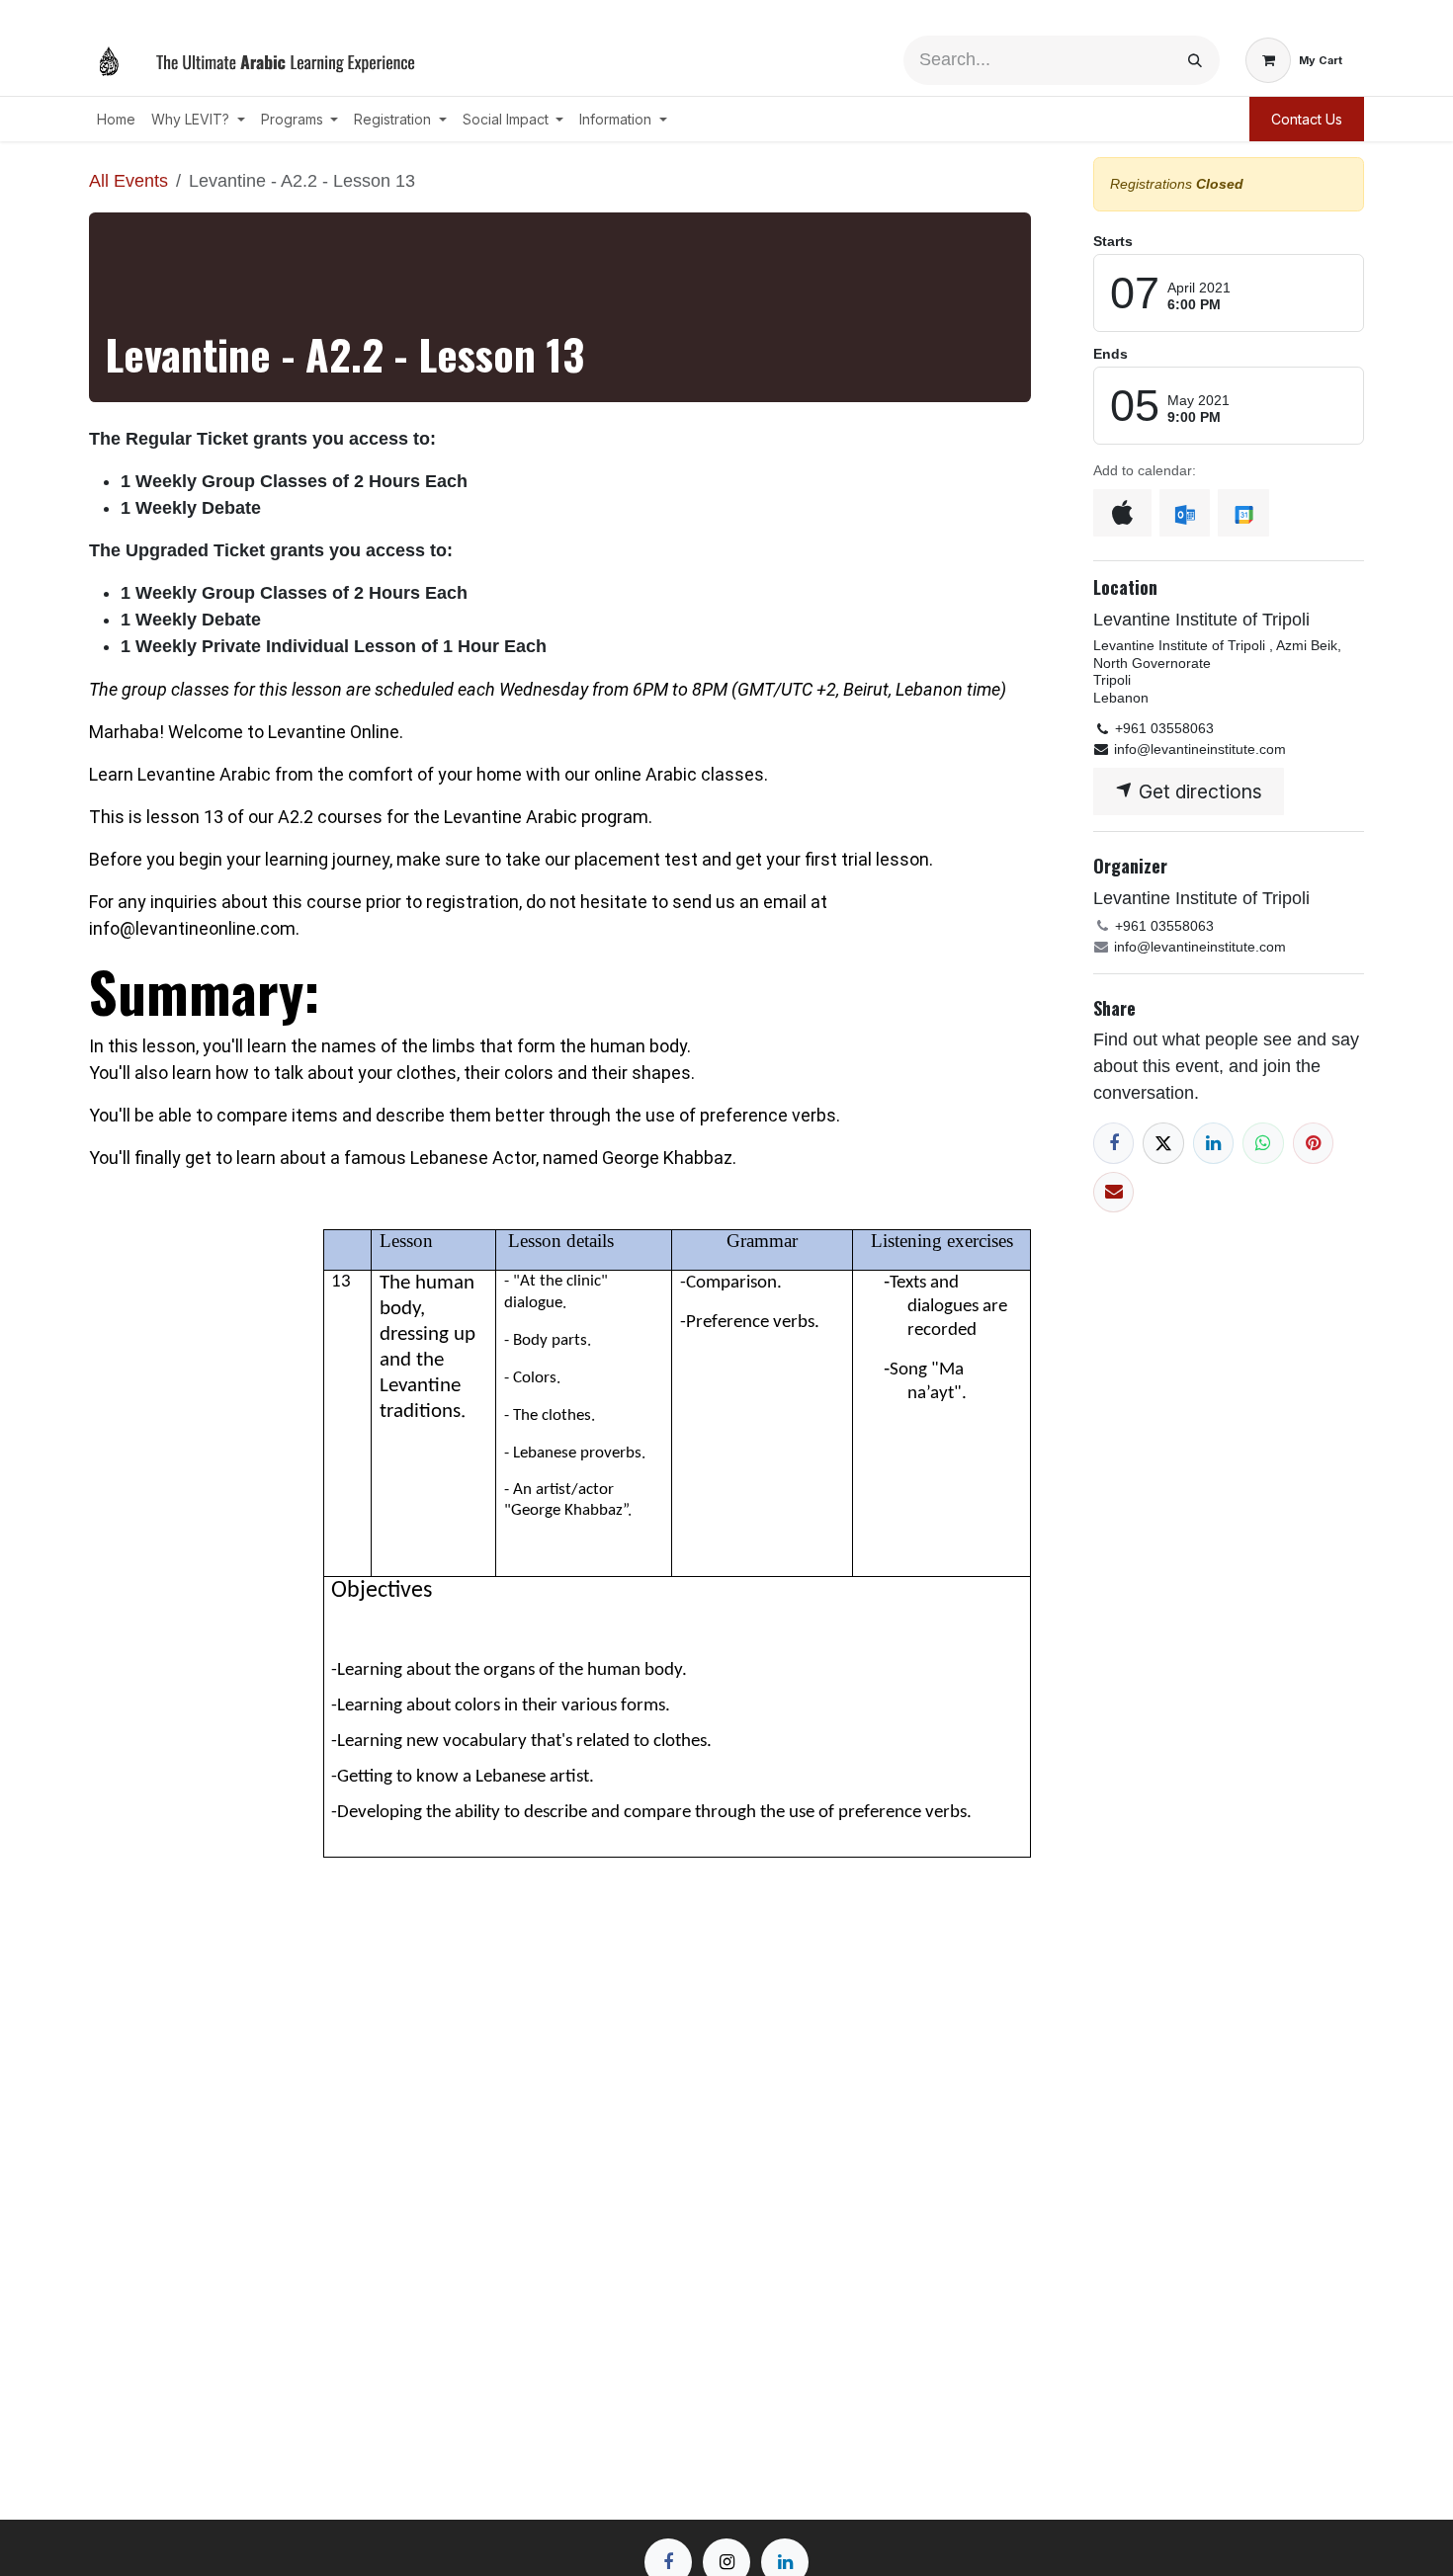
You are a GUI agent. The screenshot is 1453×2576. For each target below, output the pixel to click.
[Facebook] (1113, 1143)
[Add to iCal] (1122, 513)
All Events (128, 181)
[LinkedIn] (1213, 1143)
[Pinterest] (1313, 1143)
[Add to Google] (1243, 513)
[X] (1163, 1143)
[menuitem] (116, 119)
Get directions (1198, 791)
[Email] (1113, 1192)
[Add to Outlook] (1185, 513)
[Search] (1195, 60)
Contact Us (1307, 119)
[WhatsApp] (1263, 1143)
